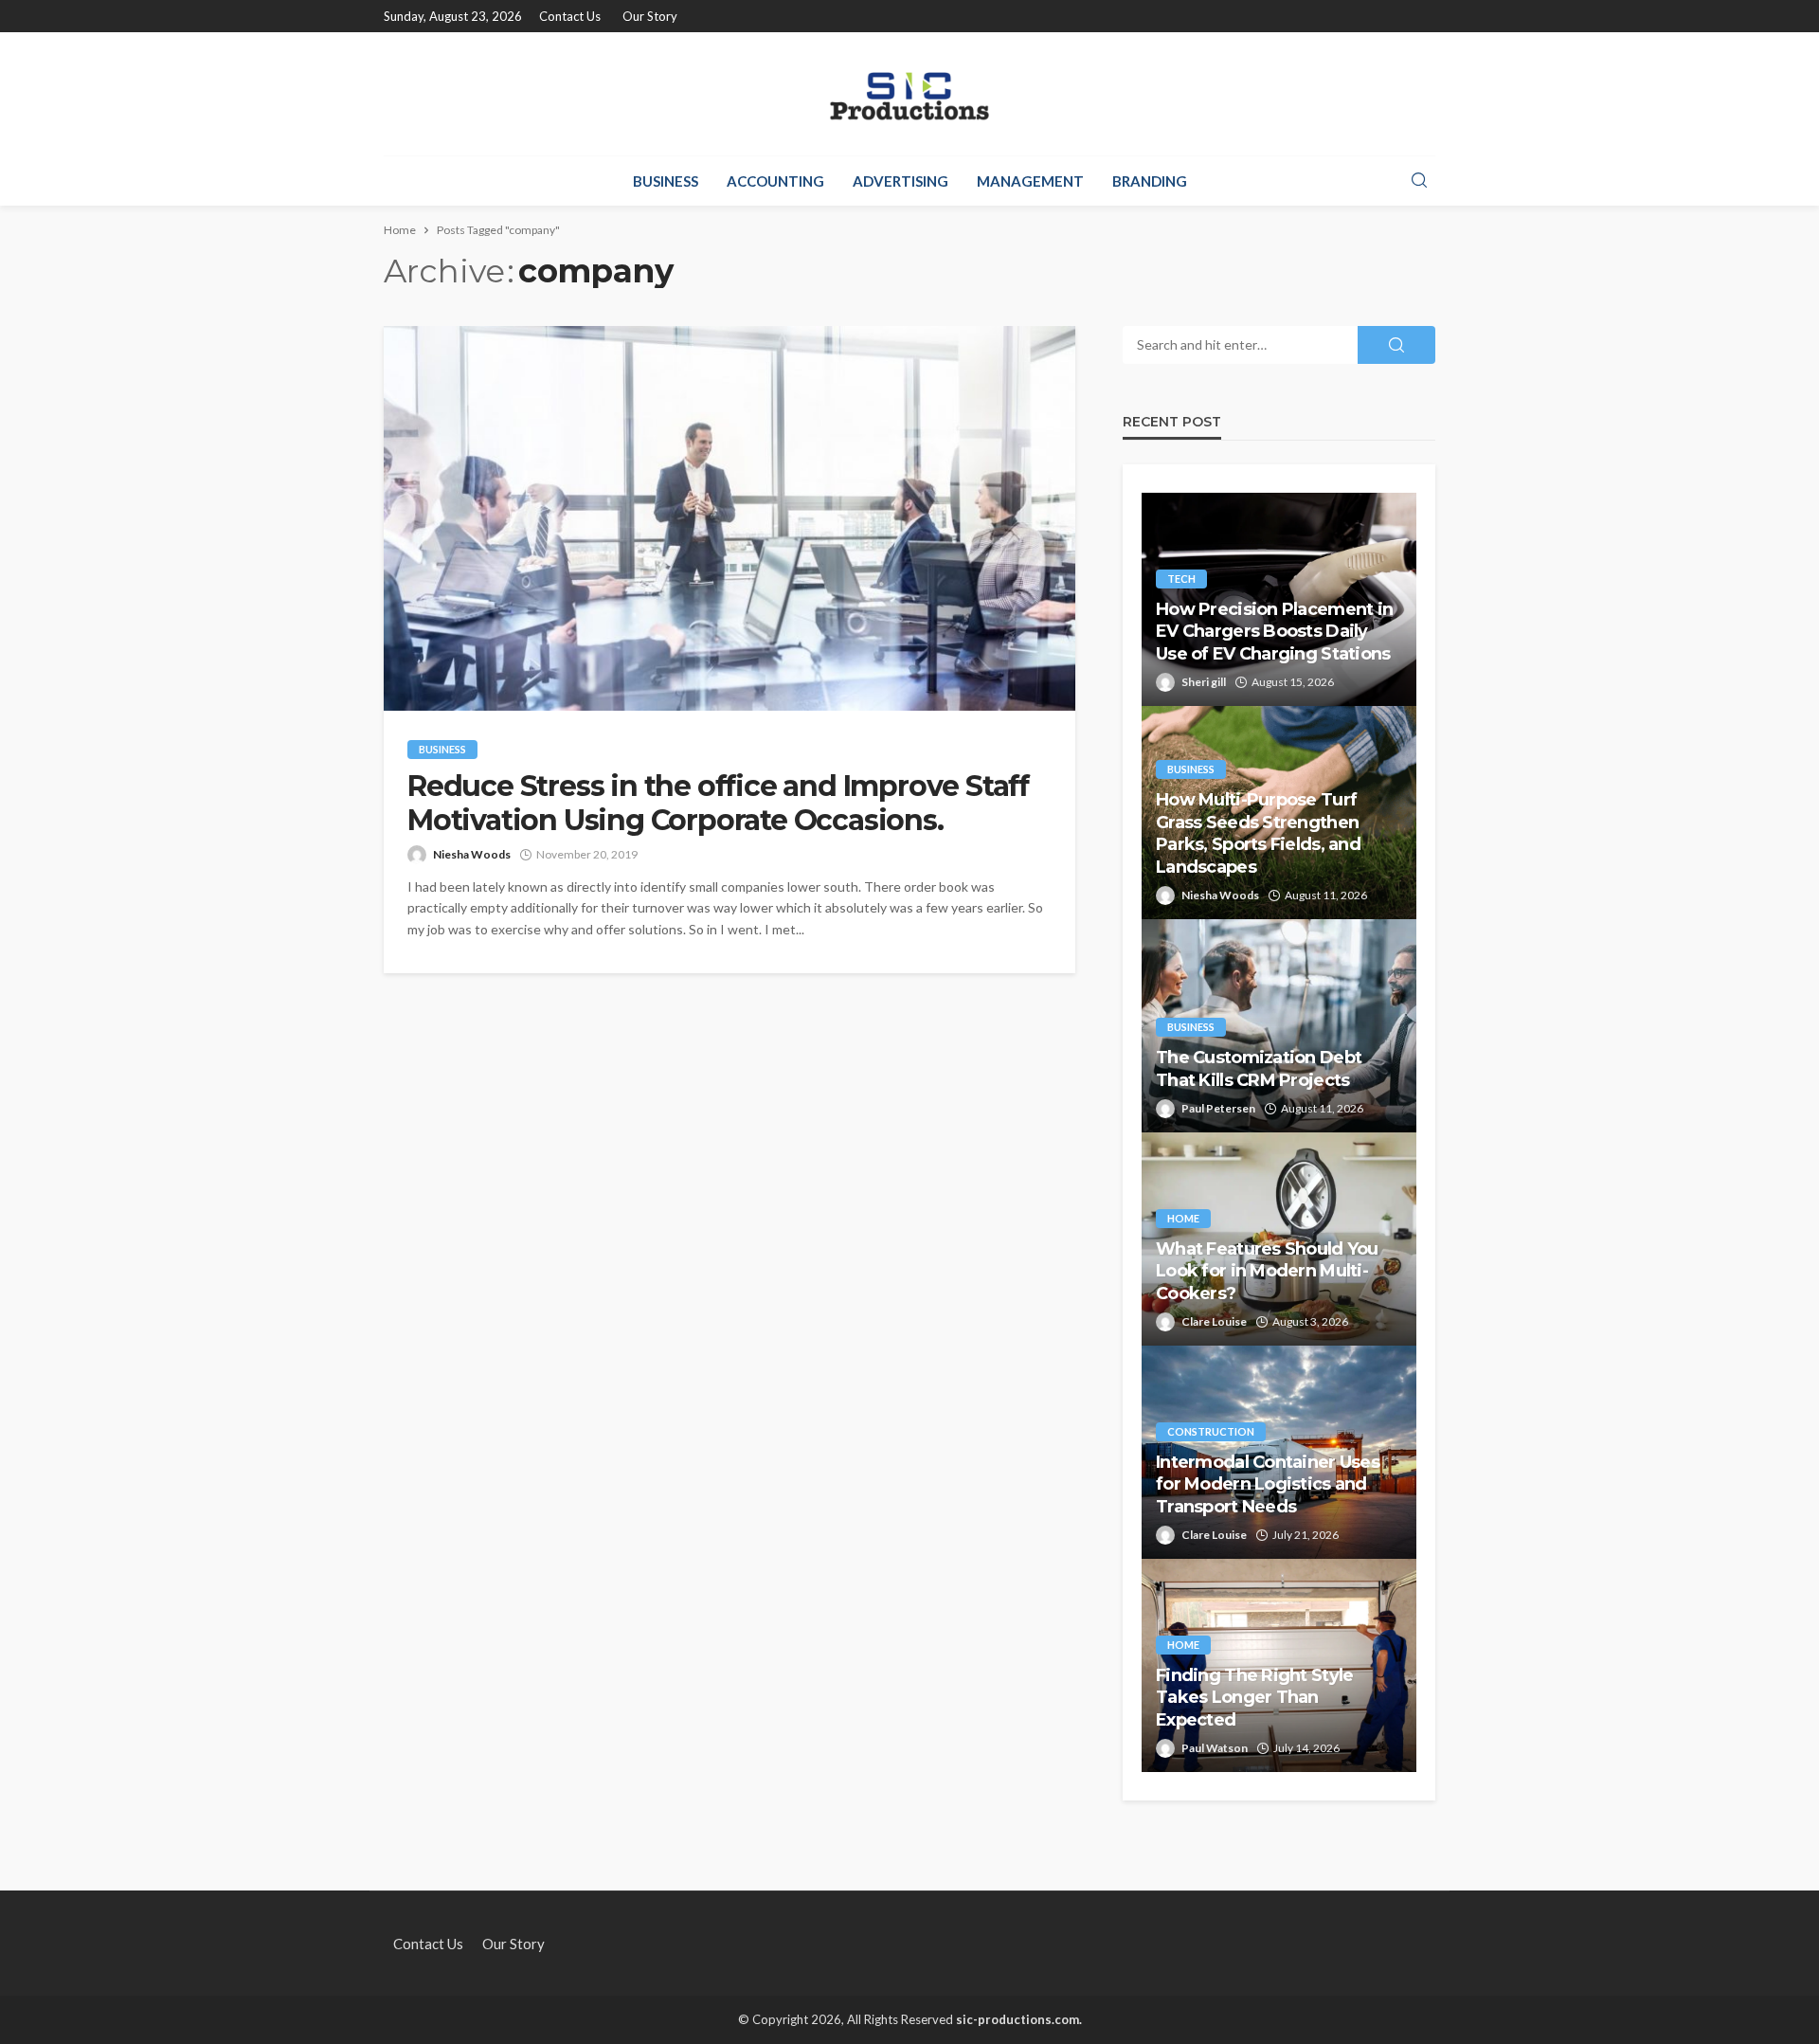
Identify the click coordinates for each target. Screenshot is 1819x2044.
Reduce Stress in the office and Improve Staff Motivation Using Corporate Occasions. (718, 804)
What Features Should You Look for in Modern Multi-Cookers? (1267, 1271)
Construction (1211, 1431)
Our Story (650, 16)
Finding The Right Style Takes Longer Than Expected (1254, 1698)
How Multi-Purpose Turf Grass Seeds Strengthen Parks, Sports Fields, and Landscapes (1258, 833)
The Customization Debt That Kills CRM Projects (1259, 1068)
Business (666, 181)
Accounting (775, 181)
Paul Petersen (1218, 1108)
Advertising (900, 181)
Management (1030, 181)
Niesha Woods (472, 854)
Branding (1150, 181)
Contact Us (570, 16)
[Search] (1419, 181)
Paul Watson (1215, 1748)
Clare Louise (1214, 1321)
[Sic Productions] (909, 94)
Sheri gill (1204, 682)
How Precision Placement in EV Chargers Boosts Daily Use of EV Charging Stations (1274, 632)
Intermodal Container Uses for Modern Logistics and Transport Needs (1268, 1484)
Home (1183, 1218)
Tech (1181, 579)
